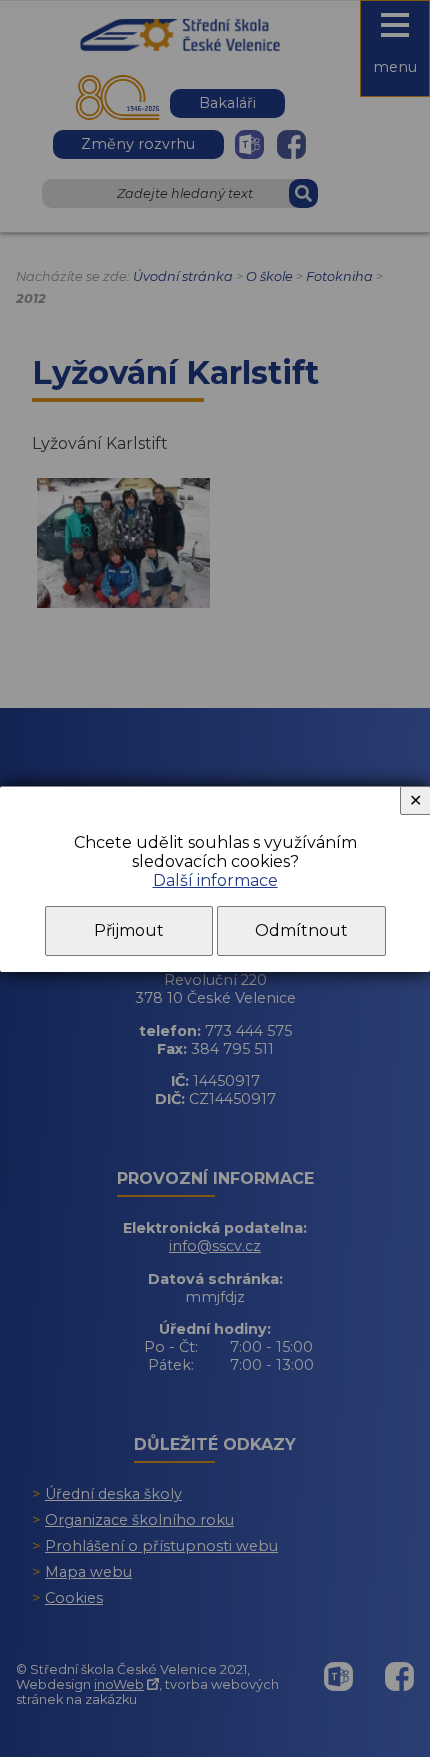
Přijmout (129, 930)
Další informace (215, 880)
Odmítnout (301, 930)
